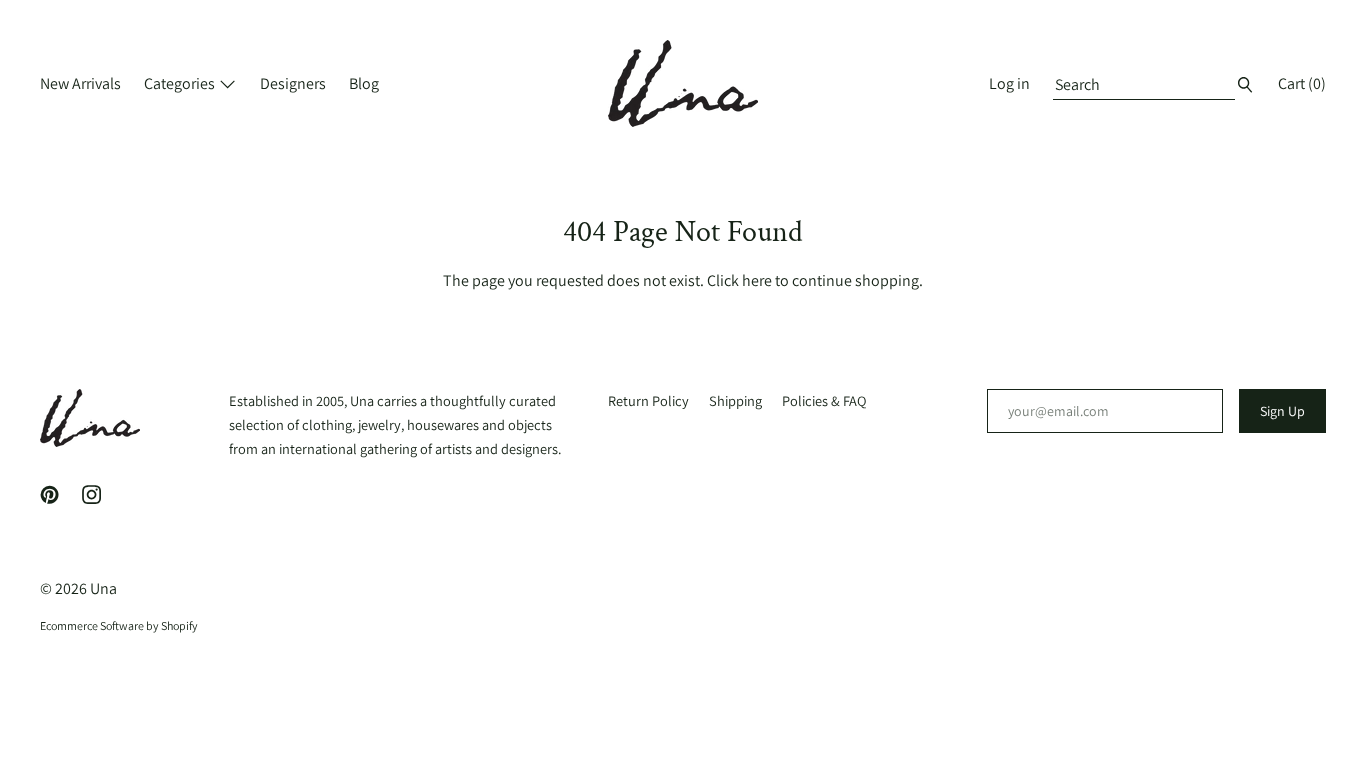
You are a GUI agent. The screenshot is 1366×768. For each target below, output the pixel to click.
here (757, 280)
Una (103, 588)
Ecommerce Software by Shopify (119, 625)
